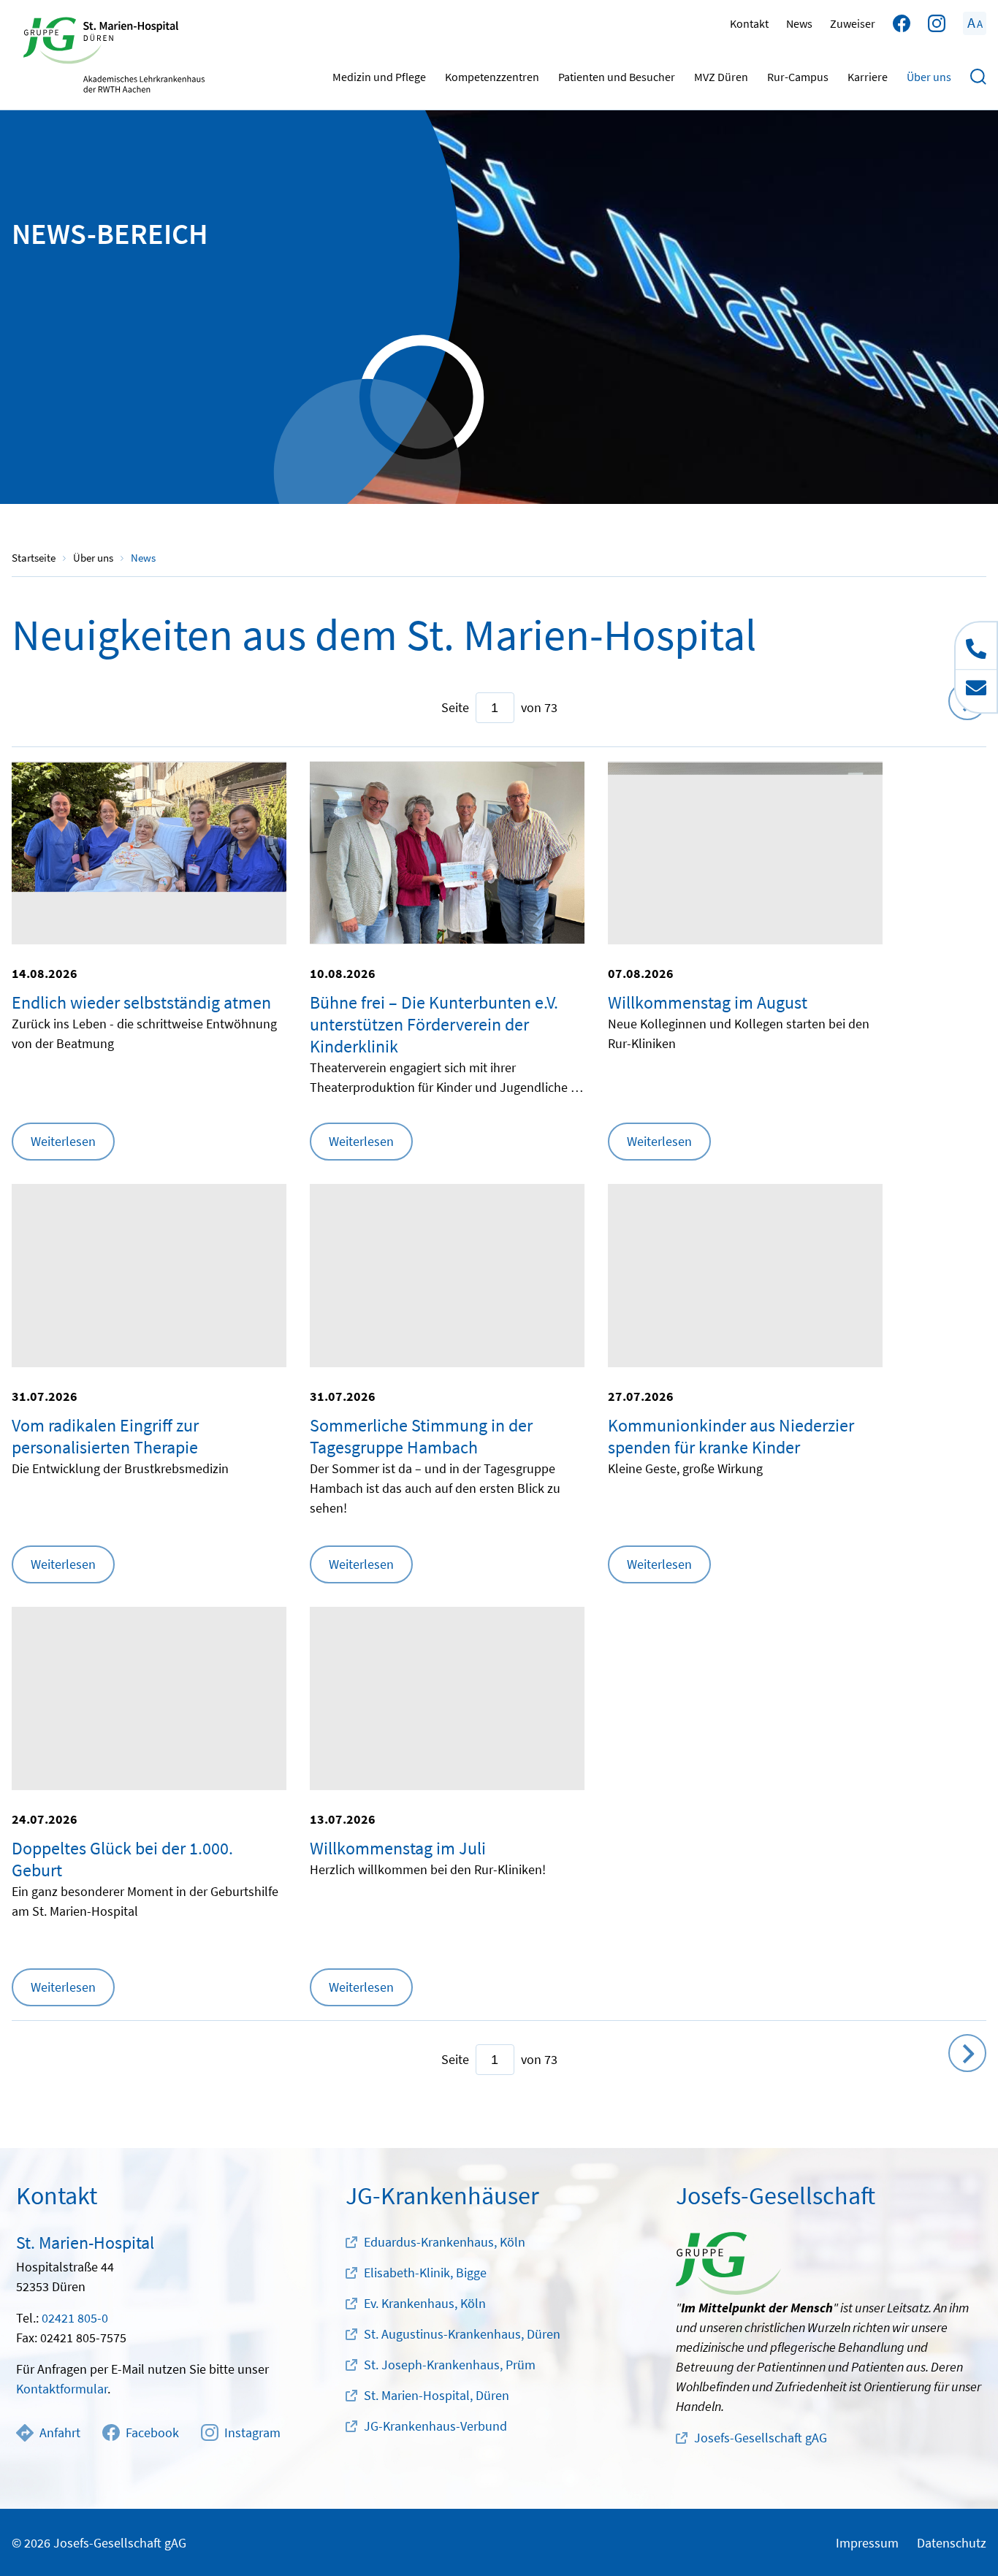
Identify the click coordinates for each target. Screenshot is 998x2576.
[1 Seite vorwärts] (967, 2053)
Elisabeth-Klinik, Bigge (425, 2273)
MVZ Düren (721, 77)
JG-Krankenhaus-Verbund (435, 2426)
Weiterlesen (63, 1141)
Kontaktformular (62, 2389)
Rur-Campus (798, 77)
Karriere (868, 77)
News (799, 23)
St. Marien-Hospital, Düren (437, 2395)
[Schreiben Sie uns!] (976, 691)
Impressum (867, 2543)
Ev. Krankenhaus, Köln (425, 2303)
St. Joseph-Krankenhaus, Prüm (450, 2365)
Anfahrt (60, 2432)
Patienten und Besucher (617, 77)
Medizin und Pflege (379, 77)
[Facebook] (902, 23)
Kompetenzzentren (492, 77)
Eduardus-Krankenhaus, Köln (445, 2242)
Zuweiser (853, 23)
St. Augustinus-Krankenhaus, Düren (462, 2334)
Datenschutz (952, 2543)
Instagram (252, 2432)
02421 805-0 (75, 2318)
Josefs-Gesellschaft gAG (761, 2438)
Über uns (929, 77)
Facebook (152, 2432)
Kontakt (749, 23)
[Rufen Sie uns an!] (976, 646)
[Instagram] (937, 23)
